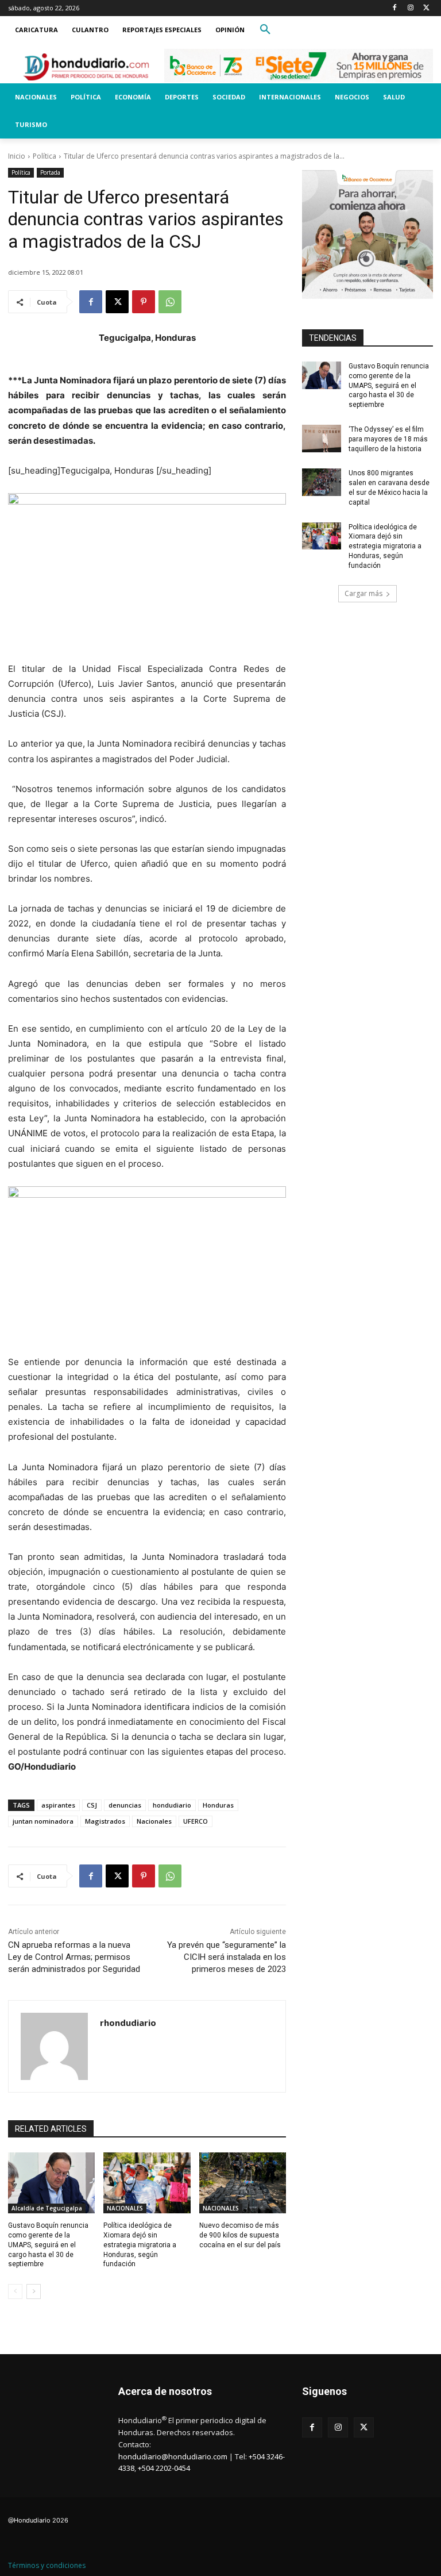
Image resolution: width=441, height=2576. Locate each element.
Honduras (218, 1805)
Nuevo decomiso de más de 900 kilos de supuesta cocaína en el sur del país (240, 2235)
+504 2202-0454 (164, 2468)
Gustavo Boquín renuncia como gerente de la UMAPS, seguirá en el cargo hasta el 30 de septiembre (48, 2245)
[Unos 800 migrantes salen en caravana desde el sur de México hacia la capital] (322, 482)
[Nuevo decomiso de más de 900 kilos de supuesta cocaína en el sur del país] (243, 2183)
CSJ (92, 1805)
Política (45, 156)
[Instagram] (410, 8)
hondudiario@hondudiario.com (173, 2456)
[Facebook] (395, 8)
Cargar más (363, 593)
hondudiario (172, 1805)
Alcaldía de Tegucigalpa (47, 2208)
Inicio (17, 156)
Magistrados (105, 1821)
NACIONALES (125, 2208)
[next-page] (34, 2292)
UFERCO (196, 1821)
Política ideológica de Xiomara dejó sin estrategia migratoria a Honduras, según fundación (140, 2245)
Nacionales (154, 1821)
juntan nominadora (43, 1821)
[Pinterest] (144, 302)
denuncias (125, 1805)
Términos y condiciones (47, 2565)
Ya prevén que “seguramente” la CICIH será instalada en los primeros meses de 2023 (227, 1957)
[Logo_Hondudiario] (86, 67)
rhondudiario (128, 2023)
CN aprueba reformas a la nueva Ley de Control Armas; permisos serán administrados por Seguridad (74, 1957)
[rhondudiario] (54, 2046)
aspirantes (58, 1805)
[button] (265, 30)
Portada (50, 172)
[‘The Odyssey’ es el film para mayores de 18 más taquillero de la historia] (322, 439)
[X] (426, 8)
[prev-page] (15, 2292)
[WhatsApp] (170, 302)
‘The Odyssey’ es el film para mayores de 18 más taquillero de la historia (388, 439)
